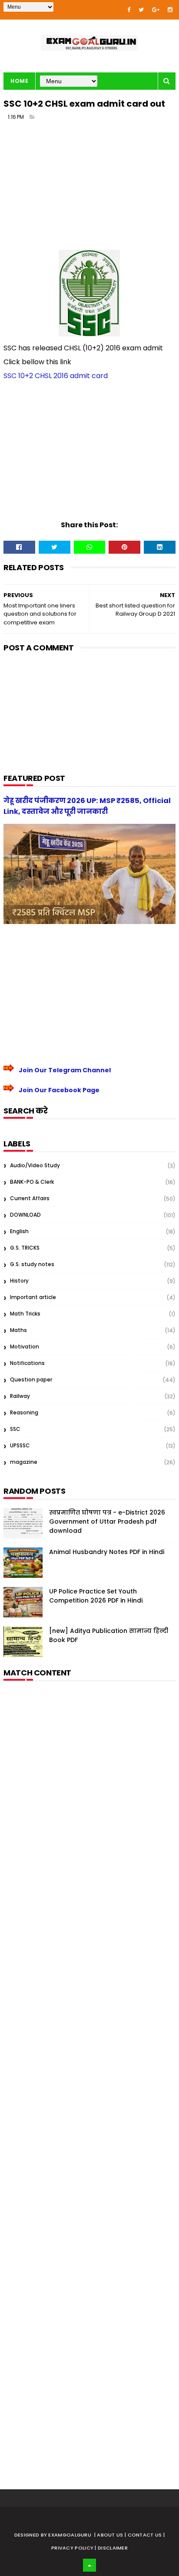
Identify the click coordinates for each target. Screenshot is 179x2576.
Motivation (25, 1347)
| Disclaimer (111, 2548)
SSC (15, 1429)
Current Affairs (30, 1198)
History (19, 1281)
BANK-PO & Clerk (32, 1182)
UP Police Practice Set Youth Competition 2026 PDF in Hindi (96, 1596)
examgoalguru (70, 2535)
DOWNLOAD (25, 1215)
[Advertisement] (89, 189)
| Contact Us (144, 2535)
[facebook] (129, 10)
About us (111, 2535)
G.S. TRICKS (25, 1248)
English (19, 1231)
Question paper (31, 1379)
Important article (33, 1297)
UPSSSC (20, 1445)
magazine (24, 1462)
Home (19, 81)
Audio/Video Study (35, 1165)
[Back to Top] (89, 2565)
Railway (20, 1396)
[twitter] (141, 10)
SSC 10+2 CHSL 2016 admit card (56, 376)
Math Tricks (25, 1314)
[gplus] (156, 10)
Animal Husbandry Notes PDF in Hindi (107, 1552)
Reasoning (24, 1412)
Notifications (27, 1363)
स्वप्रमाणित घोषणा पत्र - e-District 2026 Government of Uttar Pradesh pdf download (107, 1521)
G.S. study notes (32, 1264)
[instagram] (170, 10)
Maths (18, 1330)
